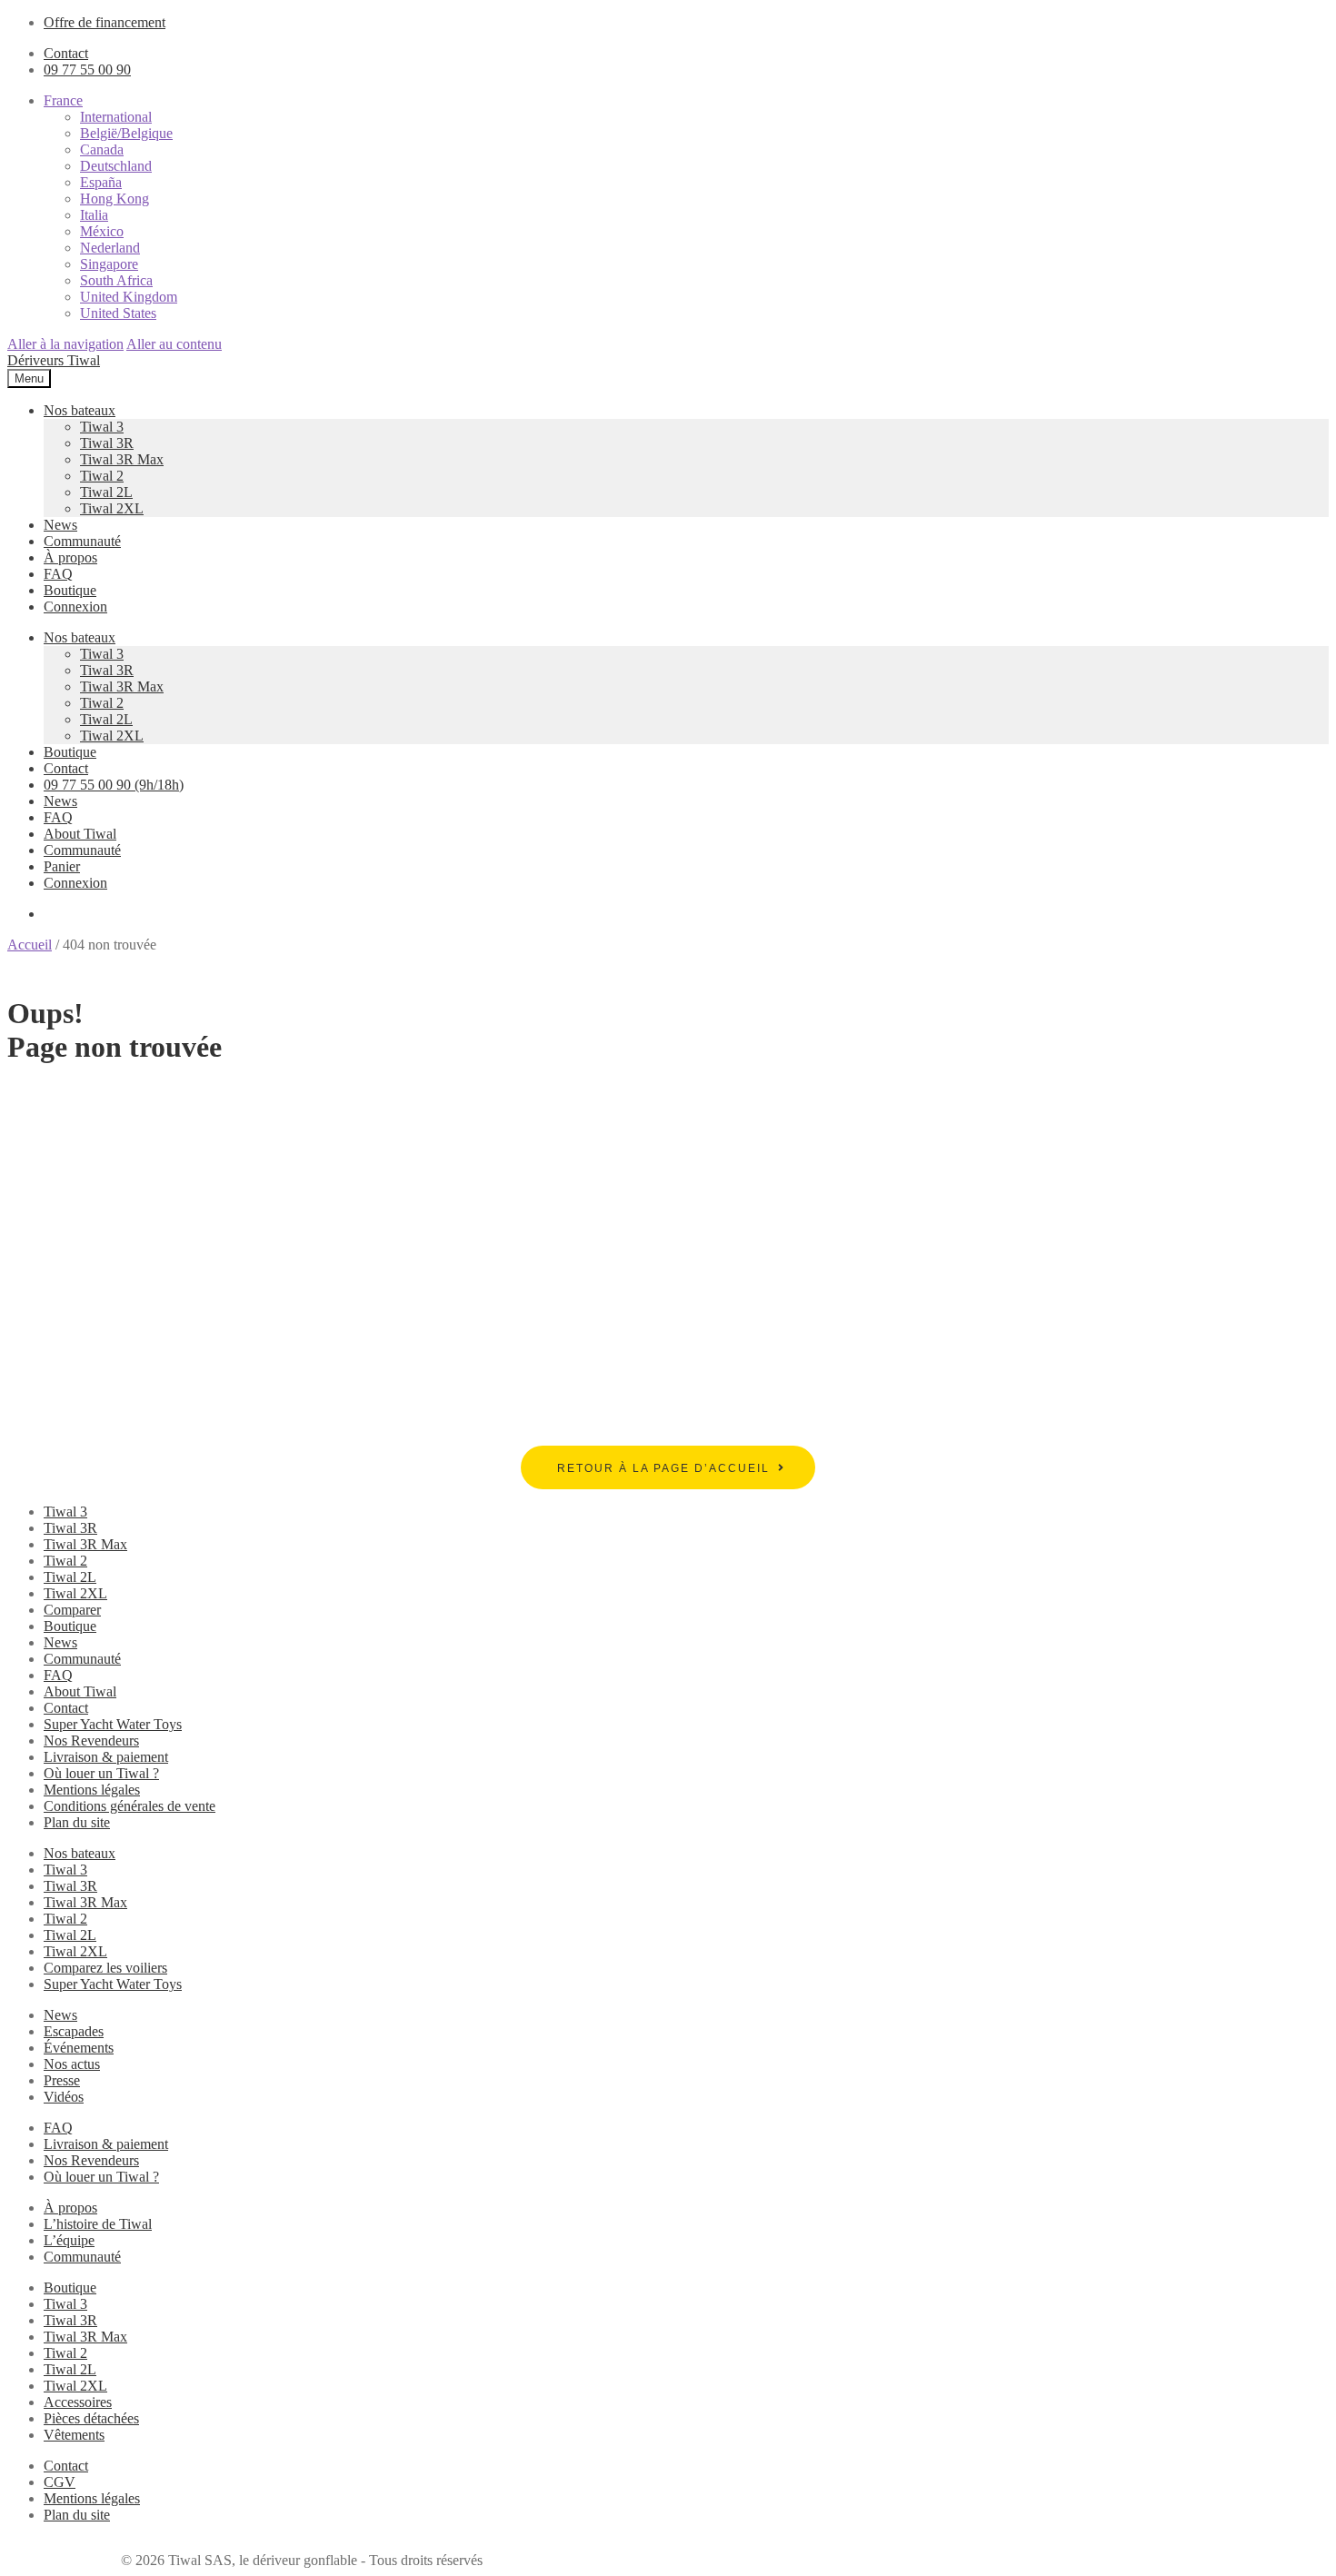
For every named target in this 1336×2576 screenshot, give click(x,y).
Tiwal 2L (106, 492)
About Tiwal (80, 834)
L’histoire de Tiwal (98, 2224)
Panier (62, 866)
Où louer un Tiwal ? (101, 1773)
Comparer (72, 1610)
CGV (60, 2482)
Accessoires (78, 2402)
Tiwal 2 (102, 476)
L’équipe (69, 2240)
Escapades (74, 2031)
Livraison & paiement (106, 1757)
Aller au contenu (174, 344)
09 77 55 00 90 (87, 70)
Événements (79, 2048)
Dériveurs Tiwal (54, 360)
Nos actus (72, 2064)
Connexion (75, 607)
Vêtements (74, 2435)
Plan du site (77, 1822)
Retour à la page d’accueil (663, 1468)
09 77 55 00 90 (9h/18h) (114, 785)
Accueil (30, 945)
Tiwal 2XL (112, 508)
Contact (66, 53)
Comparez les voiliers (105, 1968)
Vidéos (64, 2097)
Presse (62, 2080)
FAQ (58, 574)
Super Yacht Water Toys (113, 1724)
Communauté (82, 541)
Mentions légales (92, 1790)
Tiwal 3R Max (122, 459)
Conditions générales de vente (130, 1806)
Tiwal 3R (107, 443)
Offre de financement (105, 22)
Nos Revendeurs (91, 1741)
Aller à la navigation (65, 344)
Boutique (70, 590)
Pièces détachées (91, 2418)
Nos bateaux (80, 410)
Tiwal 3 (102, 427)
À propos (70, 557)
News (60, 525)
